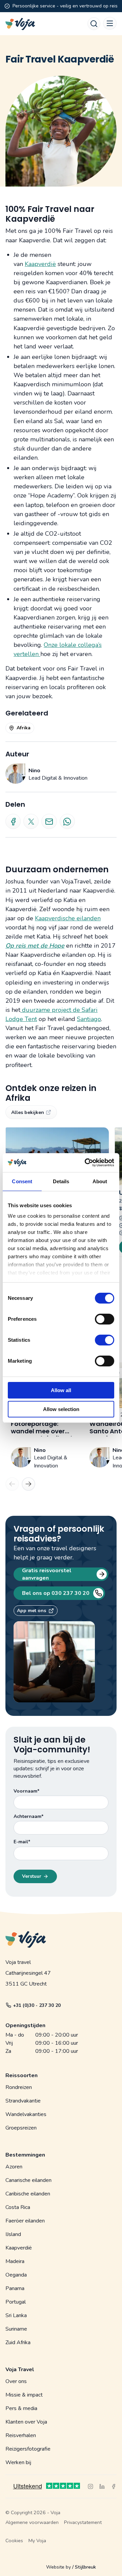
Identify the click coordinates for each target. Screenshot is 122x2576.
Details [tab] (61, 1181)
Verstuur (32, 1876)
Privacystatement (83, 2522)
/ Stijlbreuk (84, 2567)
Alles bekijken (28, 1112)
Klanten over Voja (26, 2422)
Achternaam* (28, 1816)
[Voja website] (20, 24)
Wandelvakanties (26, 2114)
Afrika (24, 728)
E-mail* (22, 1842)
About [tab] (100, 1181)
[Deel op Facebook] (13, 821)
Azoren (14, 2167)
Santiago (89, 1019)
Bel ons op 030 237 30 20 (56, 1593)
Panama (15, 2288)
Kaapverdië (40, 264)
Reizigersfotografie (28, 2449)
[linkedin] (102, 2486)
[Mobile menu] (110, 23)
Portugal (16, 2302)
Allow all (61, 1390)
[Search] (94, 24)
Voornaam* (26, 1791)
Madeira (15, 2261)
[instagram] (90, 2486)
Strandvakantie (23, 2101)
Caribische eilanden (28, 2194)
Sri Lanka (16, 2315)
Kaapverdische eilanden (68, 918)
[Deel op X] (31, 821)
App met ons (32, 1611)
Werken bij (18, 2462)
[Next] (28, 1484)
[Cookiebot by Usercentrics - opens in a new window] (86, 1163)
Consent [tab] (22, 1181)
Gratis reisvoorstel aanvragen (47, 1574)
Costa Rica (18, 2207)
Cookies (14, 2541)
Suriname (16, 2329)
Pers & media (21, 2408)
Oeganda (16, 2275)
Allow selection (61, 1409)
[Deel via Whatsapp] (67, 821)
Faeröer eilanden (25, 2221)
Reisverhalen (21, 2435)
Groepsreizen (21, 2128)
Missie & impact (24, 2395)
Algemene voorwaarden (32, 2522)
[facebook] (114, 2486)
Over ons (16, 2381)
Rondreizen (19, 2087)
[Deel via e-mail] (49, 821)
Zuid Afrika (18, 2342)
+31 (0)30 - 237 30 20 (37, 2005)
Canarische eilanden (28, 2180)
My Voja (37, 2541)
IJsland (13, 2234)
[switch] (105, 1316)
